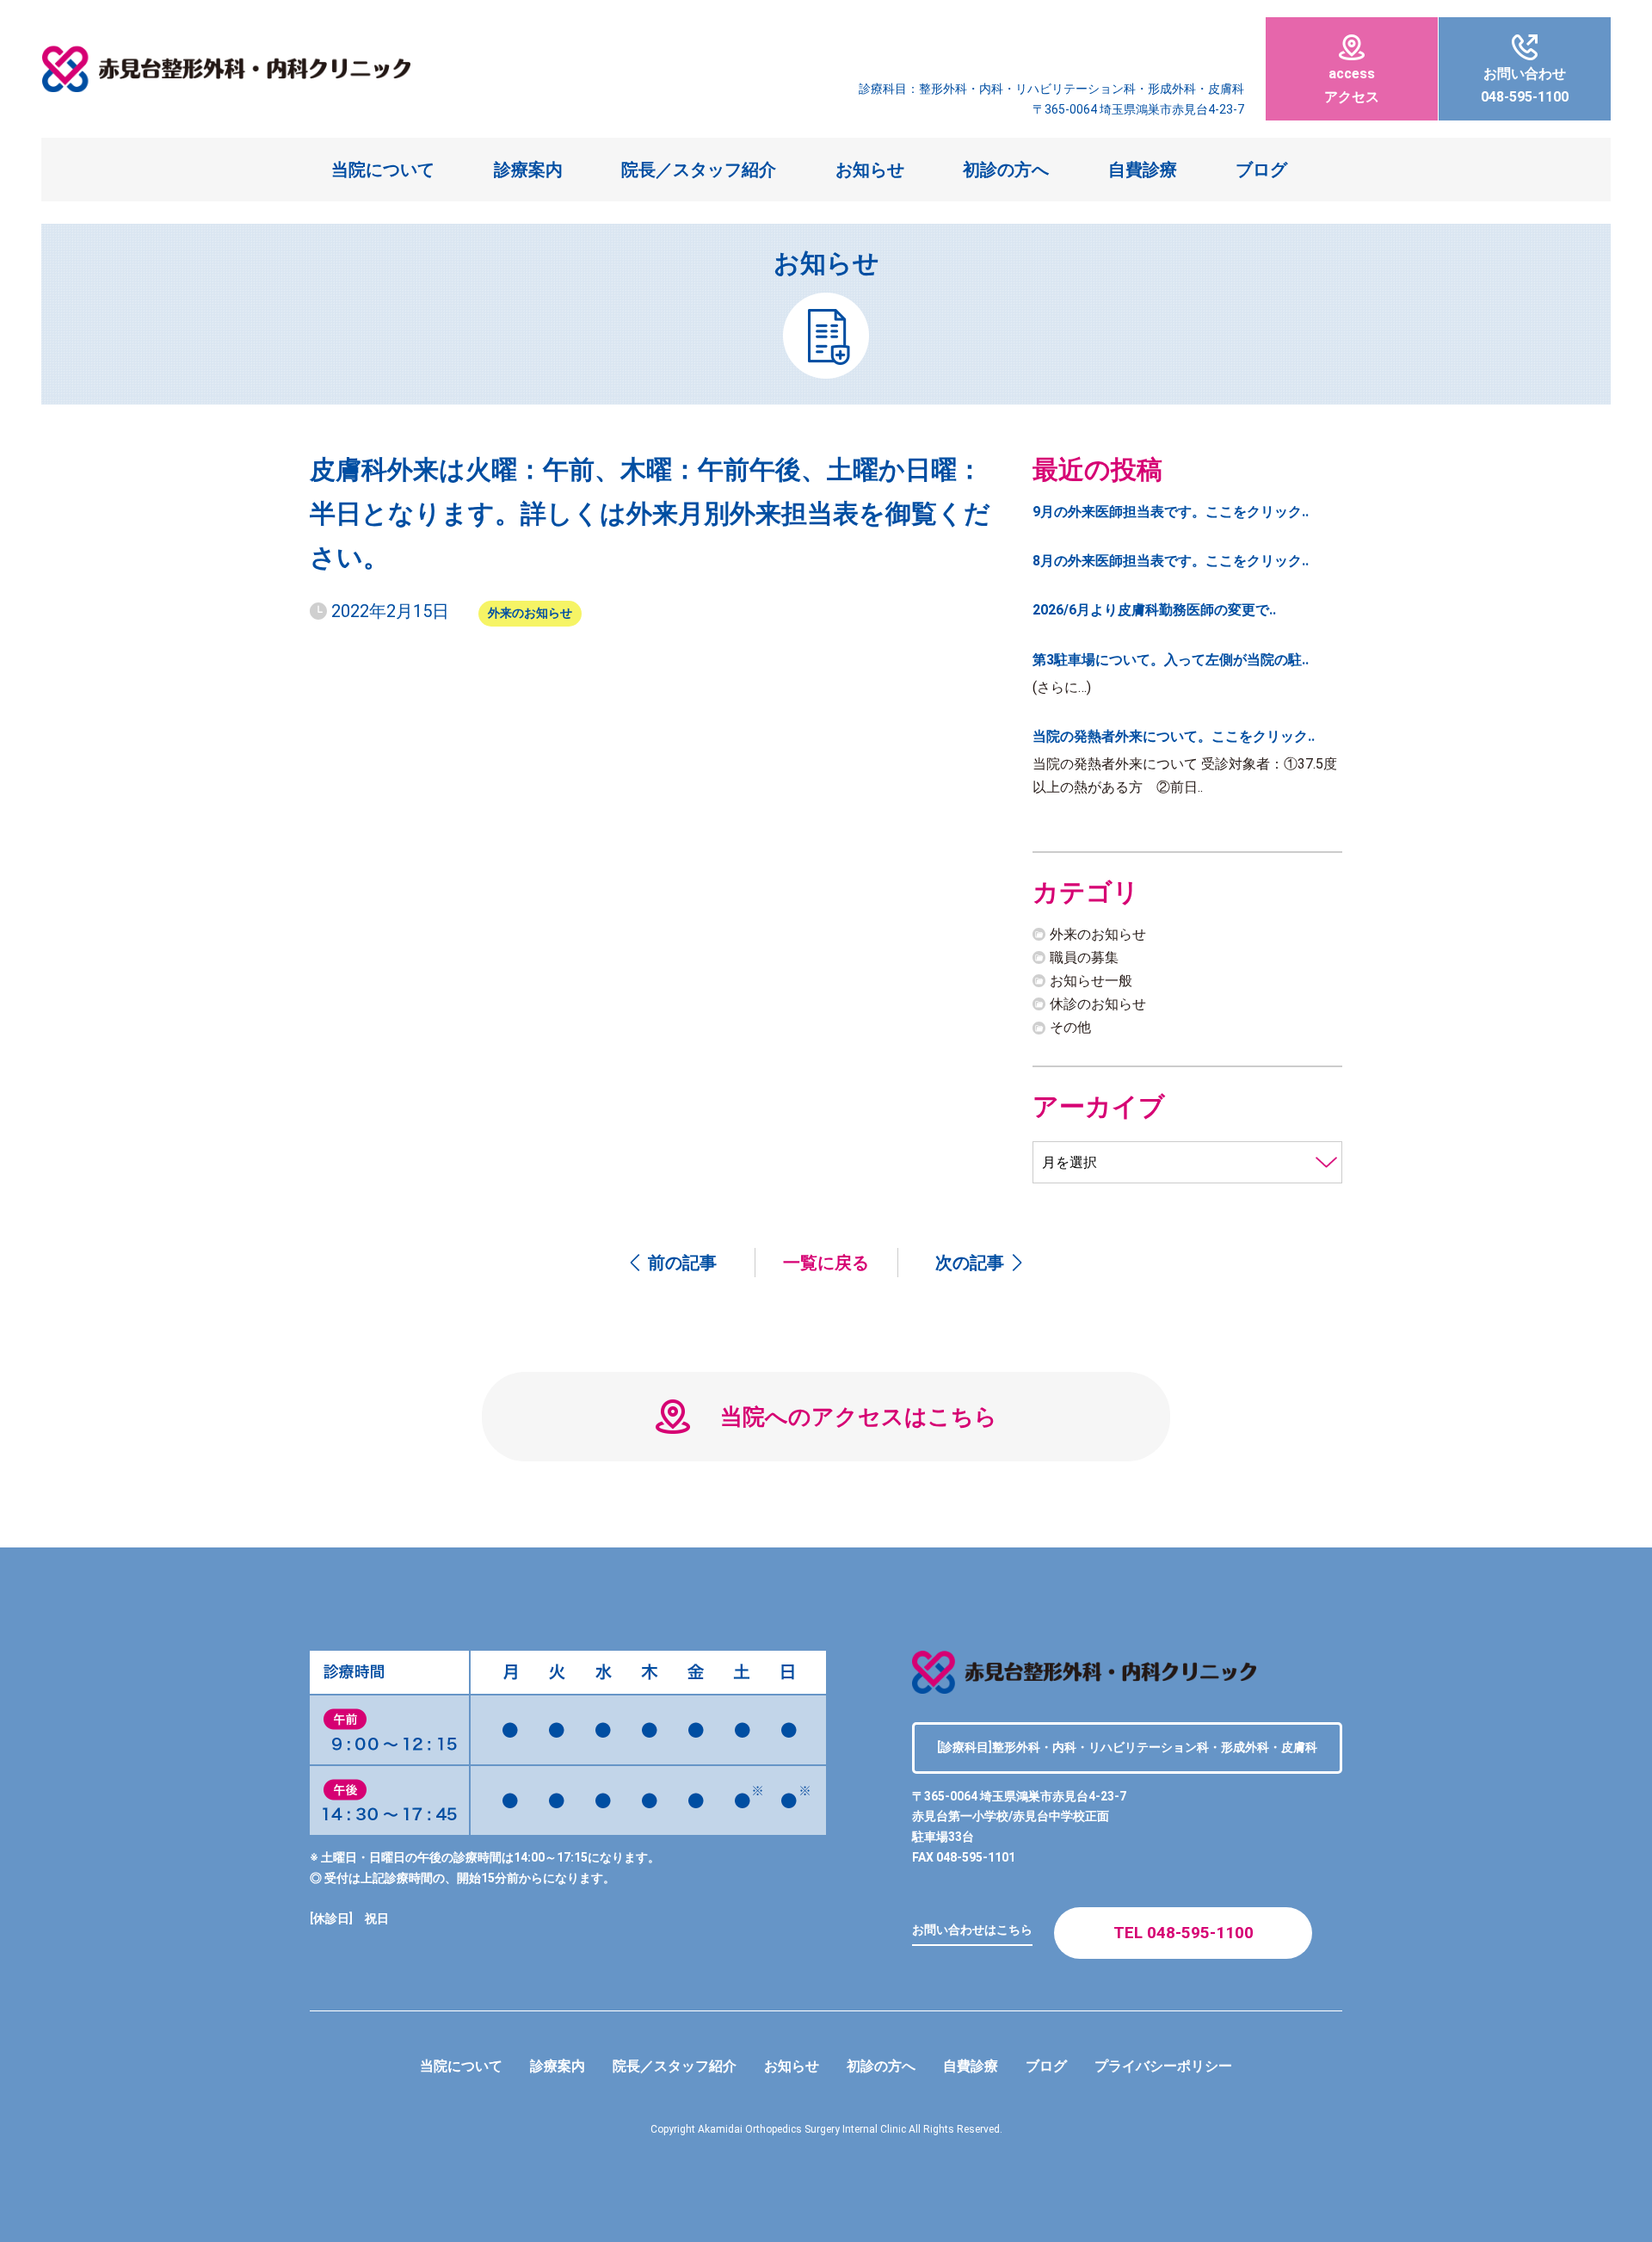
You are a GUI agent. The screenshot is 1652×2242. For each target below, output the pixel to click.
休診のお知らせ (1098, 1004)
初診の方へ (1006, 170)
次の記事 (970, 1263)
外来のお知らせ (530, 613)
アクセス (1352, 85)
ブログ (1261, 170)
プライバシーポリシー (1163, 2066)
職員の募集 (1084, 957)
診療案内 (528, 170)
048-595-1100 (1525, 85)
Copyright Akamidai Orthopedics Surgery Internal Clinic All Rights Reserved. (826, 2129)
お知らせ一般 (1091, 981)
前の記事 (682, 1263)
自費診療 (1143, 170)
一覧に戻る (826, 1263)
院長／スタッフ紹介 (699, 170)
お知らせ (870, 170)
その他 (1070, 1027)
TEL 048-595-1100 (1184, 1933)
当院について (383, 170)
